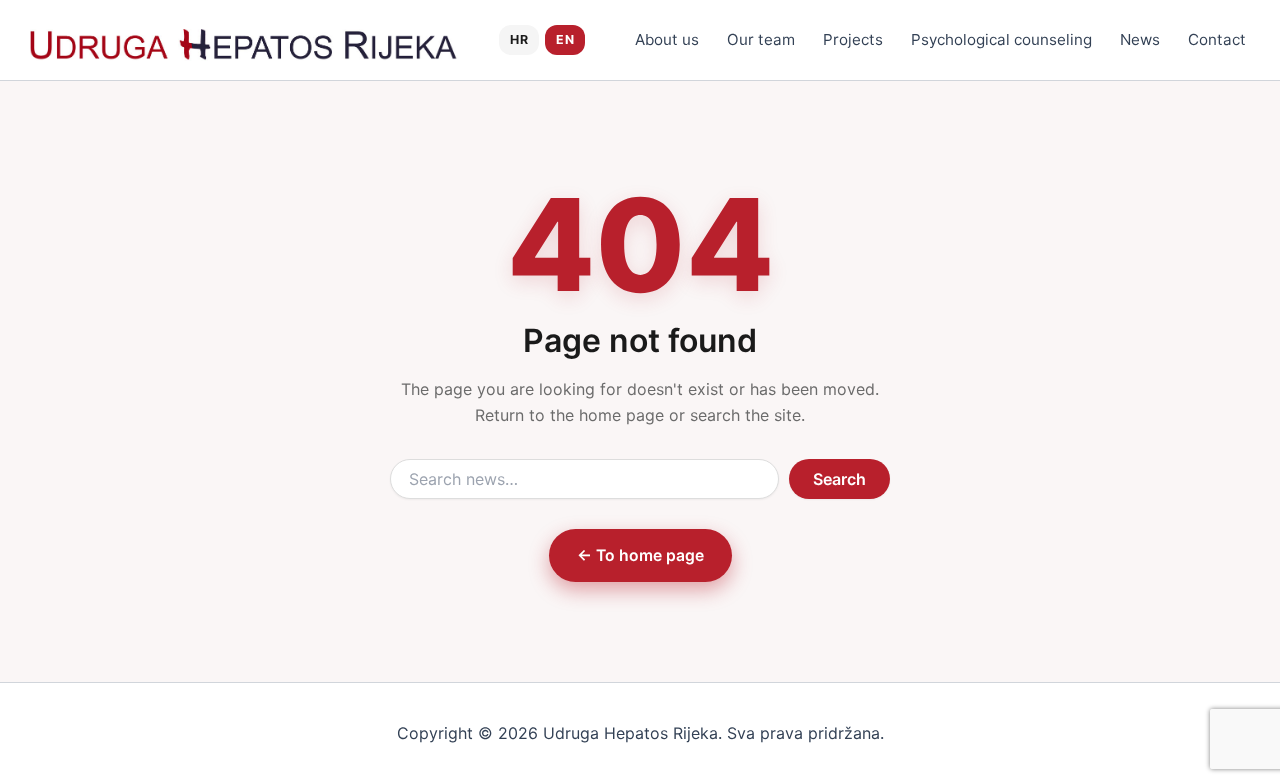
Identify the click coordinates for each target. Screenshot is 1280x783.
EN (565, 39)
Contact (1217, 39)
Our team (761, 39)
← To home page (640, 555)
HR (519, 39)
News (1140, 39)
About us (667, 39)
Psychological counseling (1001, 39)
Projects (853, 39)
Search (839, 479)
